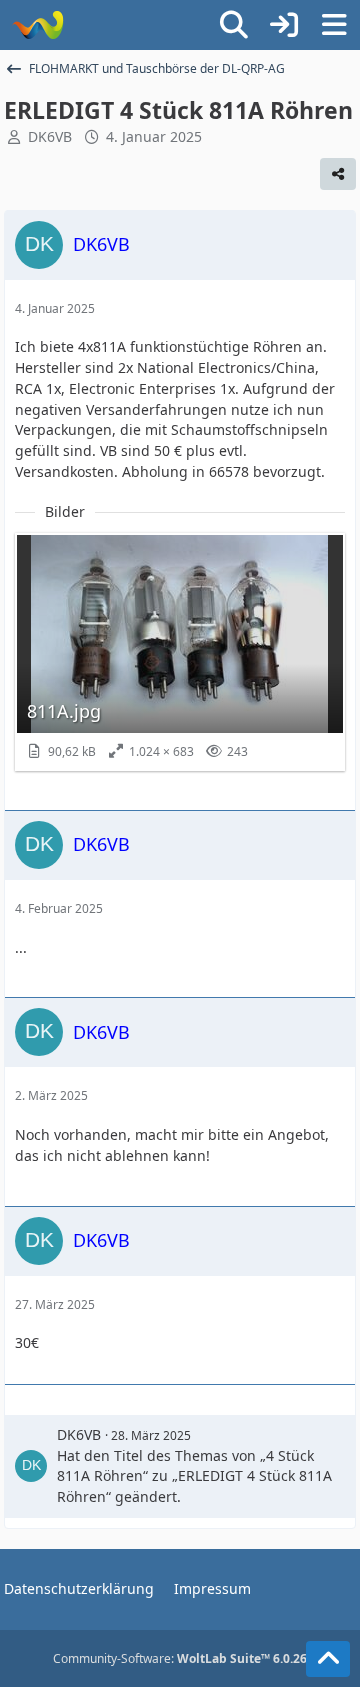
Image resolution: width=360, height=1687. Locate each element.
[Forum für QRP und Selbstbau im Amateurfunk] (37, 25)
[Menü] (334, 25)
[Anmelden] (284, 25)
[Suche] (234, 25)
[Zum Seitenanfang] (328, 1659)
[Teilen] (338, 174)
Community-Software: (180, 1658)
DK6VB (50, 136)
